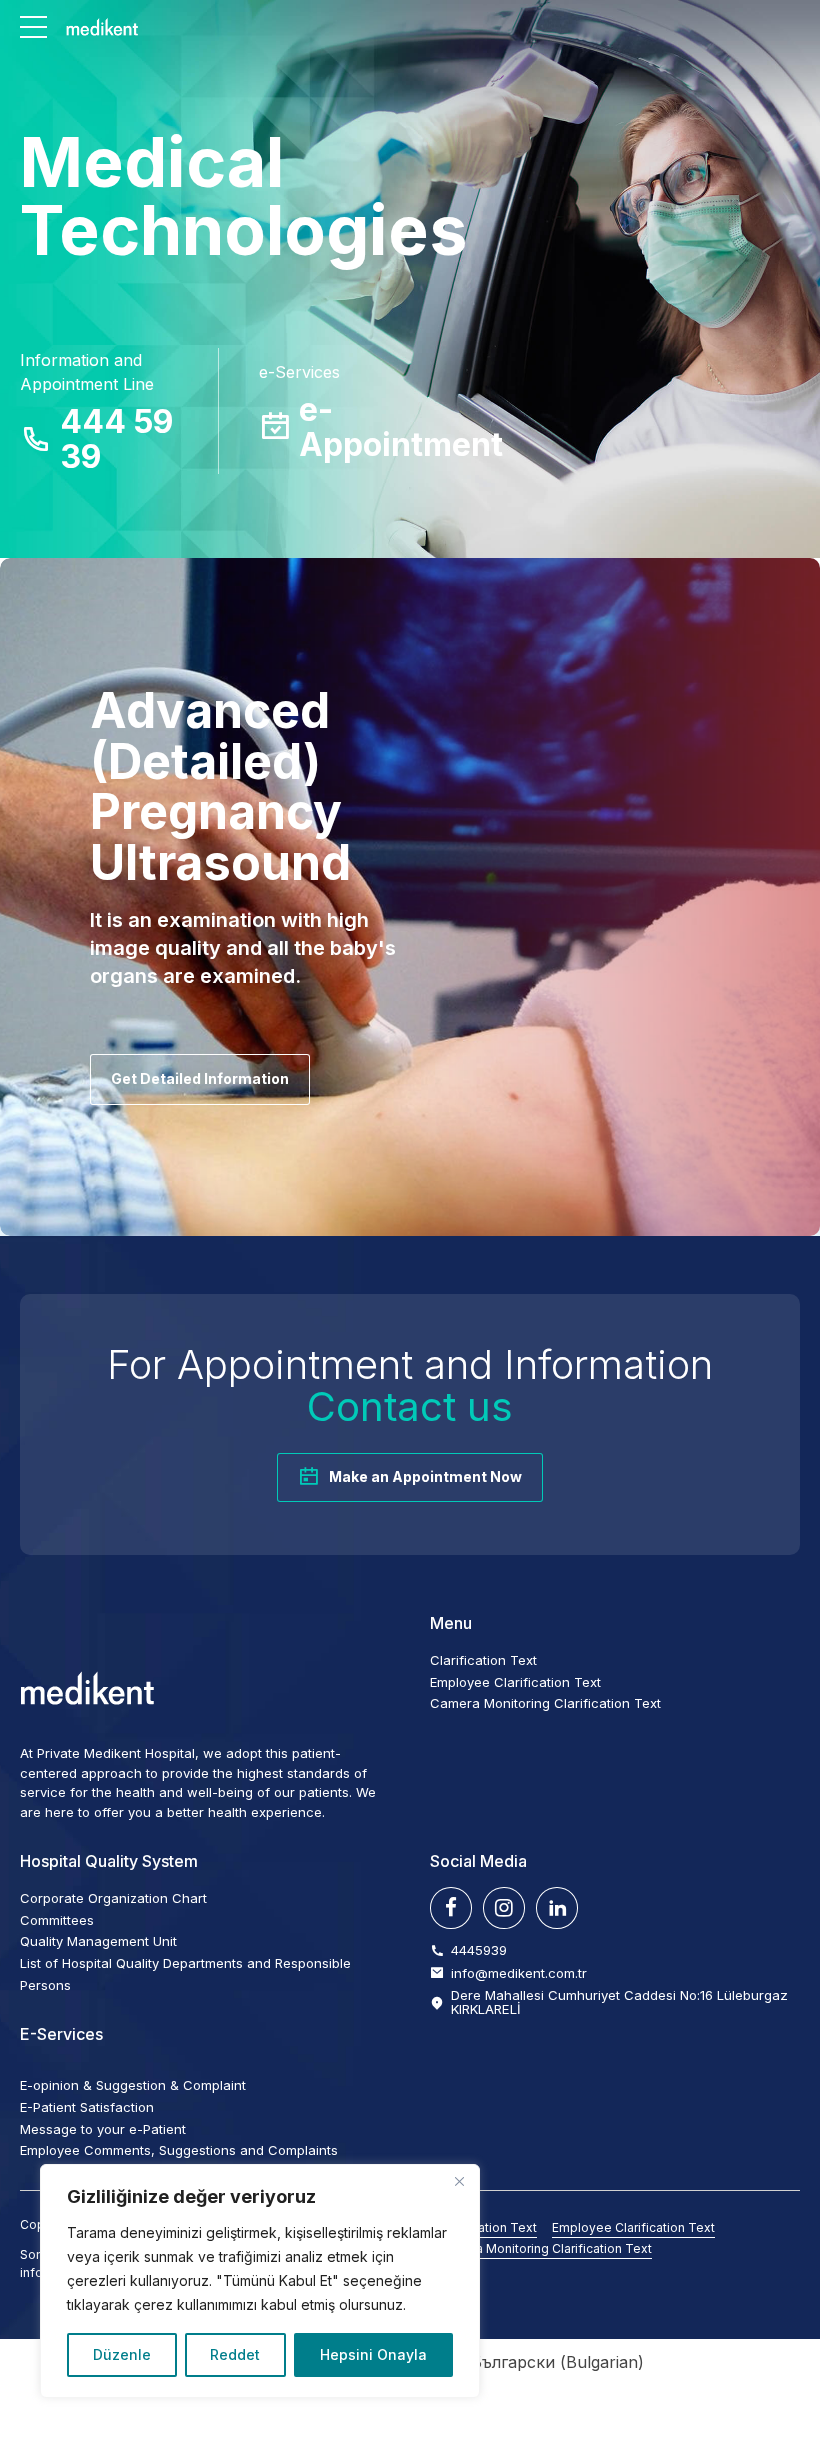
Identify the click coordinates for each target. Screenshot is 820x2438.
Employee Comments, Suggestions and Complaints (179, 2150)
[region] (260, 2281)
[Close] (459, 2181)
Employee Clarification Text (515, 1682)
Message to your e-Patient (103, 2129)
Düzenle (122, 2354)
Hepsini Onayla (373, 2354)
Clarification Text (483, 1660)
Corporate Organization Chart (113, 1898)
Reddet (235, 2354)
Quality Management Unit (98, 1941)
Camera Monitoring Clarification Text (545, 1703)
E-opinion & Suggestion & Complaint (133, 2085)
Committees (57, 1920)
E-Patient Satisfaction (87, 2107)
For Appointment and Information (410, 1385)
